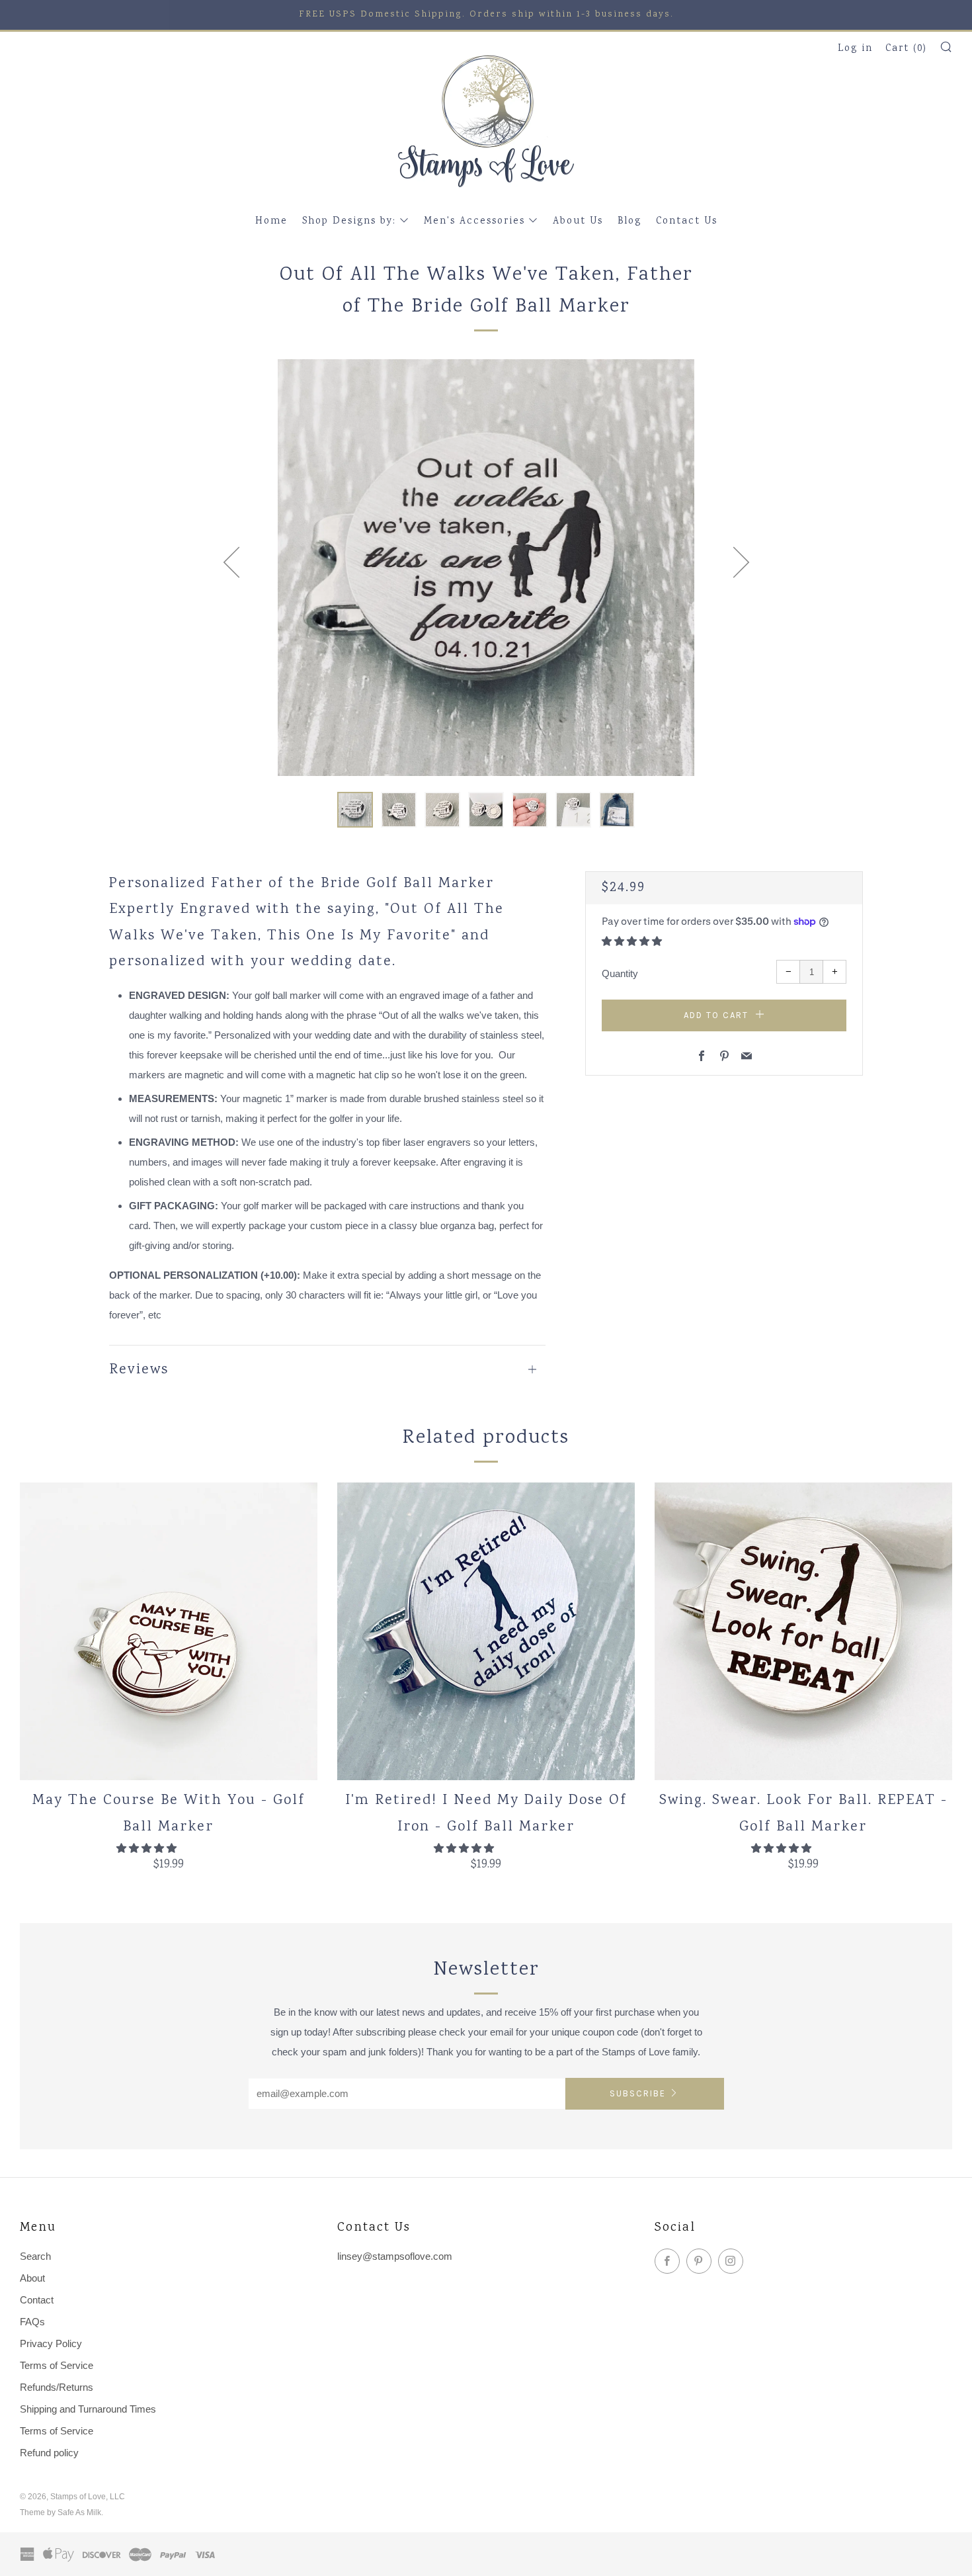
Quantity (620, 973)
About (32, 2278)
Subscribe (638, 2093)
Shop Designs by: (349, 222)
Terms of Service (57, 2365)
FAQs (32, 2322)
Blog (629, 222)
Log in (855, 49)
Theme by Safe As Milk (61, 2512)
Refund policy (49, 2453)
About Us (578, 222)
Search (35, 2256)
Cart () (906, 49)
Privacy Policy (51, 2343)
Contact (37, 2300)
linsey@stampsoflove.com (395, 2256)
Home (271, 222)
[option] (486, 568)
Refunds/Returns (57, 2387)
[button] (355, 810)
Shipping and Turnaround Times (88, 2409)
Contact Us (687, 222)
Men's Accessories (474, 222)
